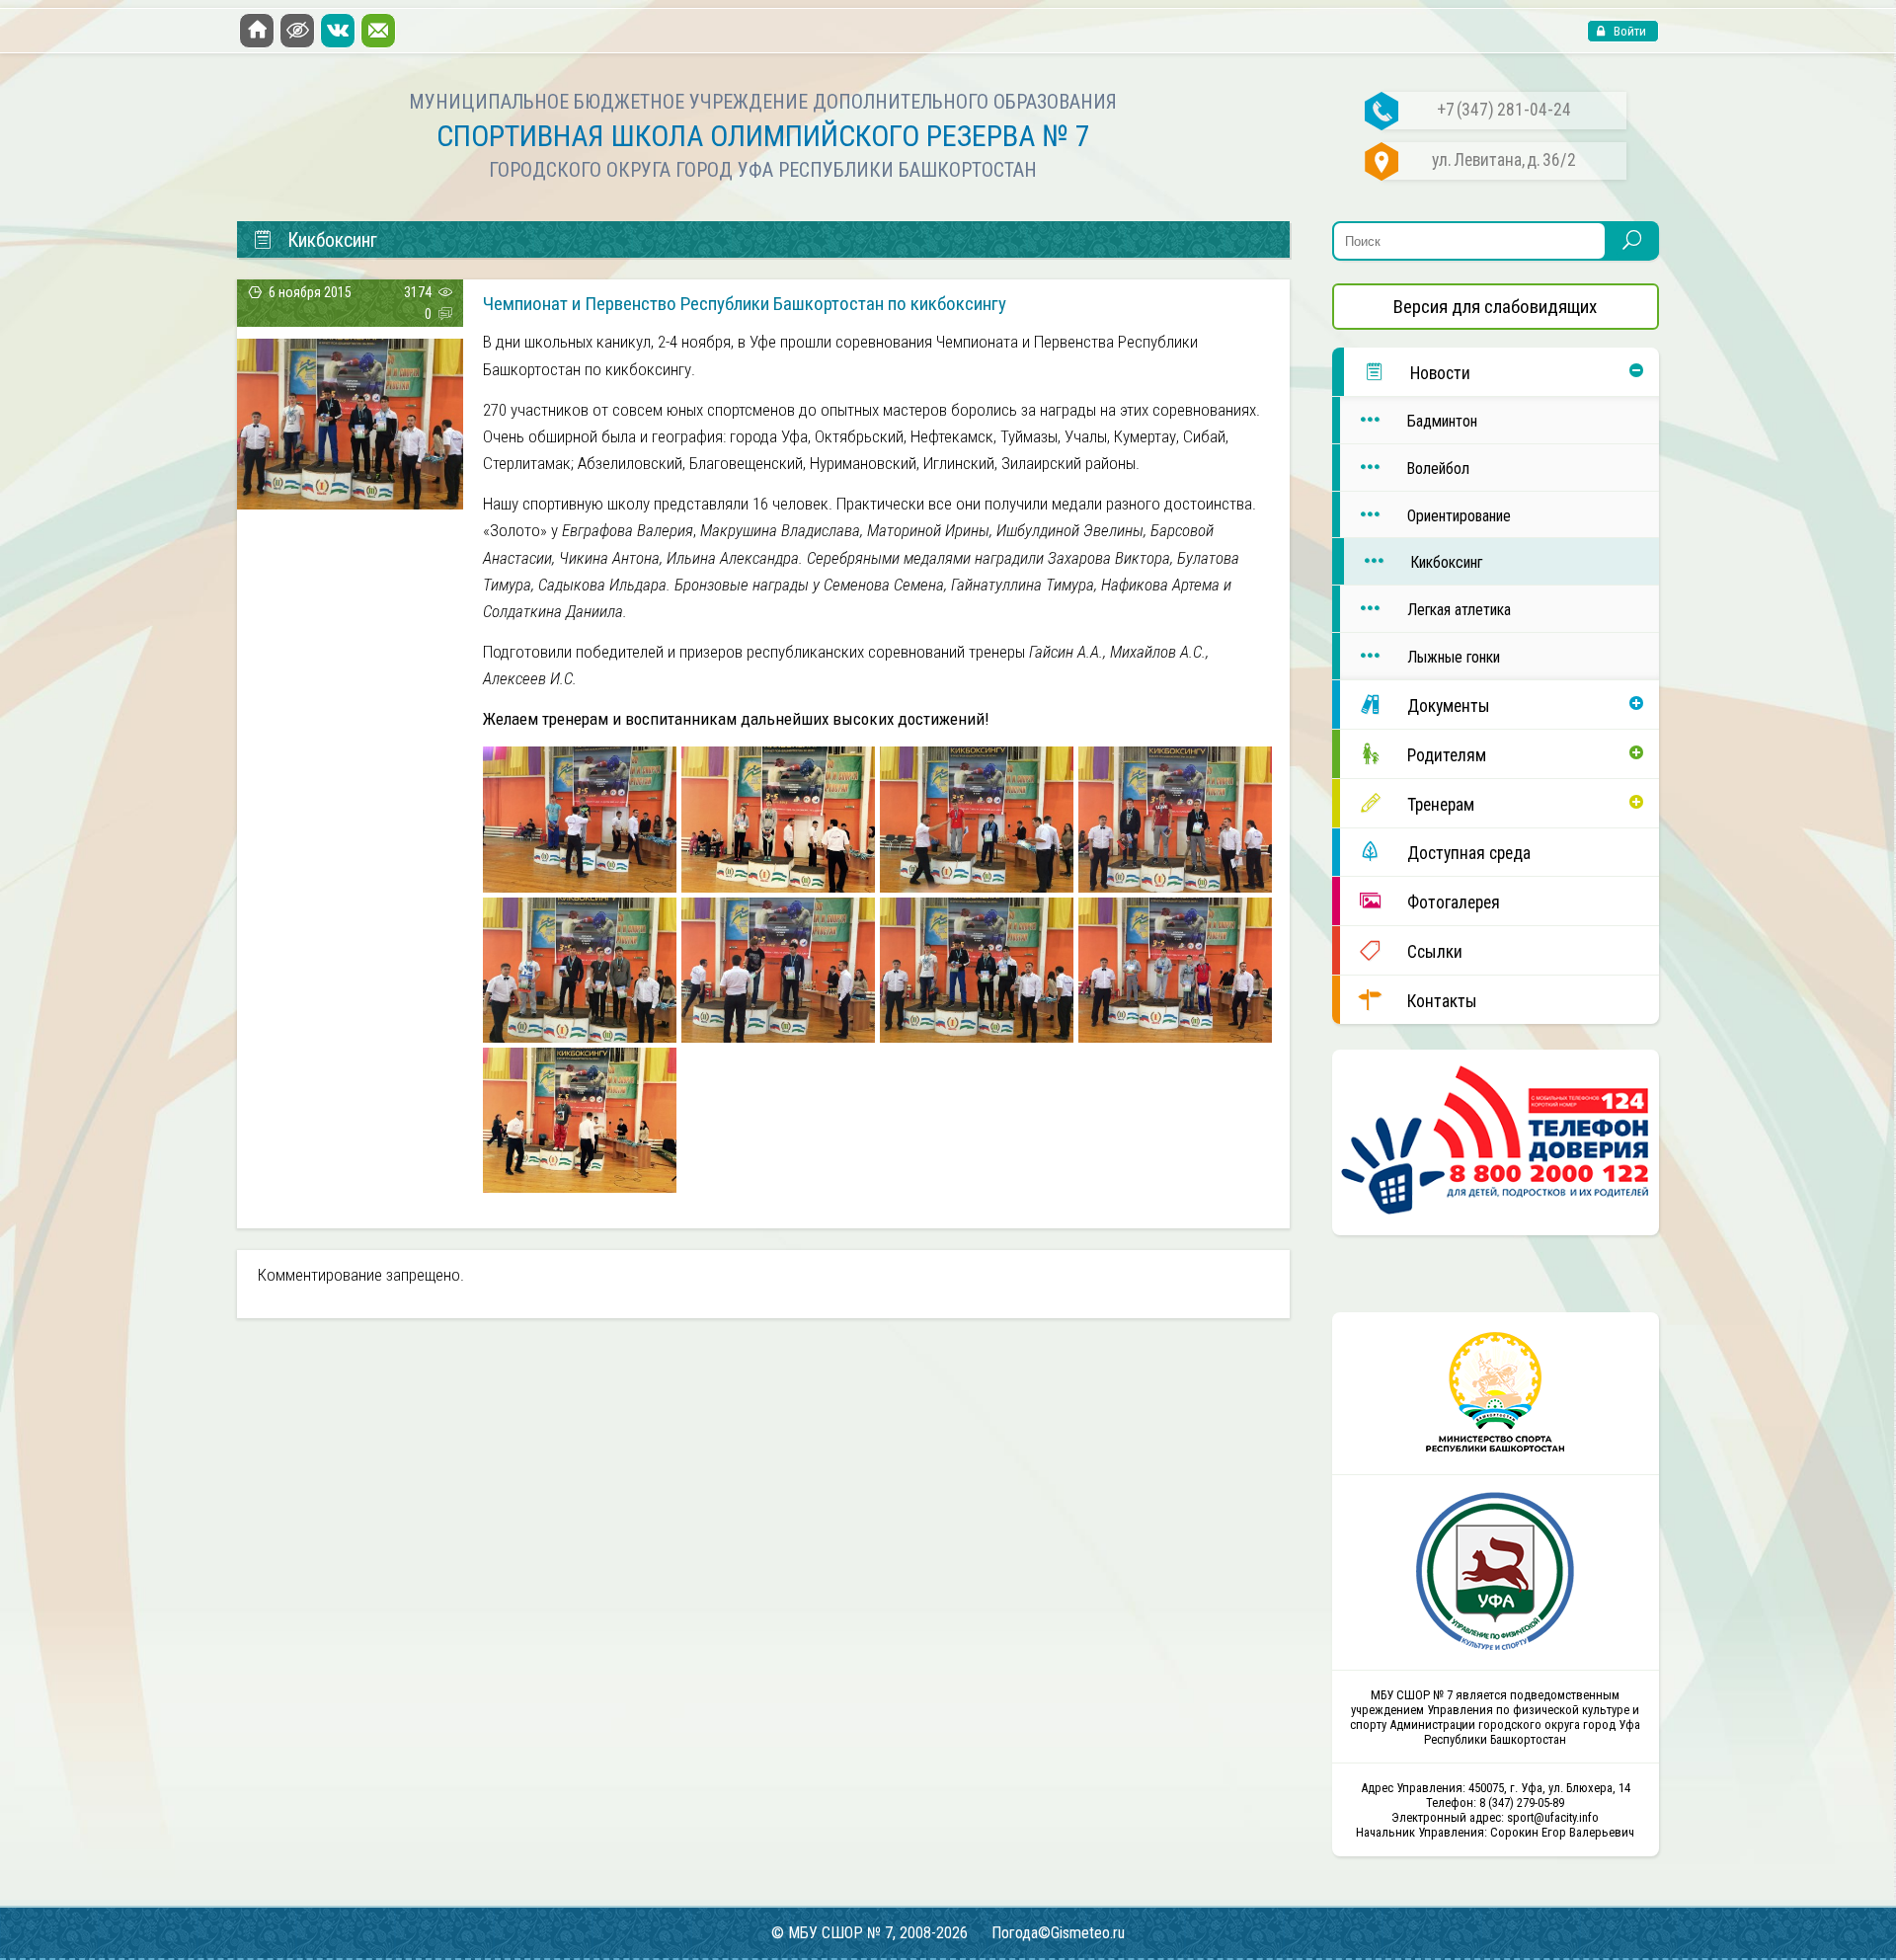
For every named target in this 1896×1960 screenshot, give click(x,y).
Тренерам (1441, 805)
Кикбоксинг (1446, 562)
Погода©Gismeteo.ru (1058, 1933)
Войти (1628, 31)
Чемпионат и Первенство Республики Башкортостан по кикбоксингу (745, 304)
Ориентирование (1459, 516)
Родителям (1447, 755)
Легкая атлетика (1459, 610)
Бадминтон (1442, 421)
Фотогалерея (1454, 902)
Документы (1449, 706)
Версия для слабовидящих (1495, 307)
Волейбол (1438, 469)
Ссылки (1435, 952)
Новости (1440, 373)
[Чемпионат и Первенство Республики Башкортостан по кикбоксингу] (350, 503)
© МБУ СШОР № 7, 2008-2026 (869, 1933)
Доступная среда (1469, 853)
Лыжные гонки (1454, 657)
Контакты (1442, 1001)
